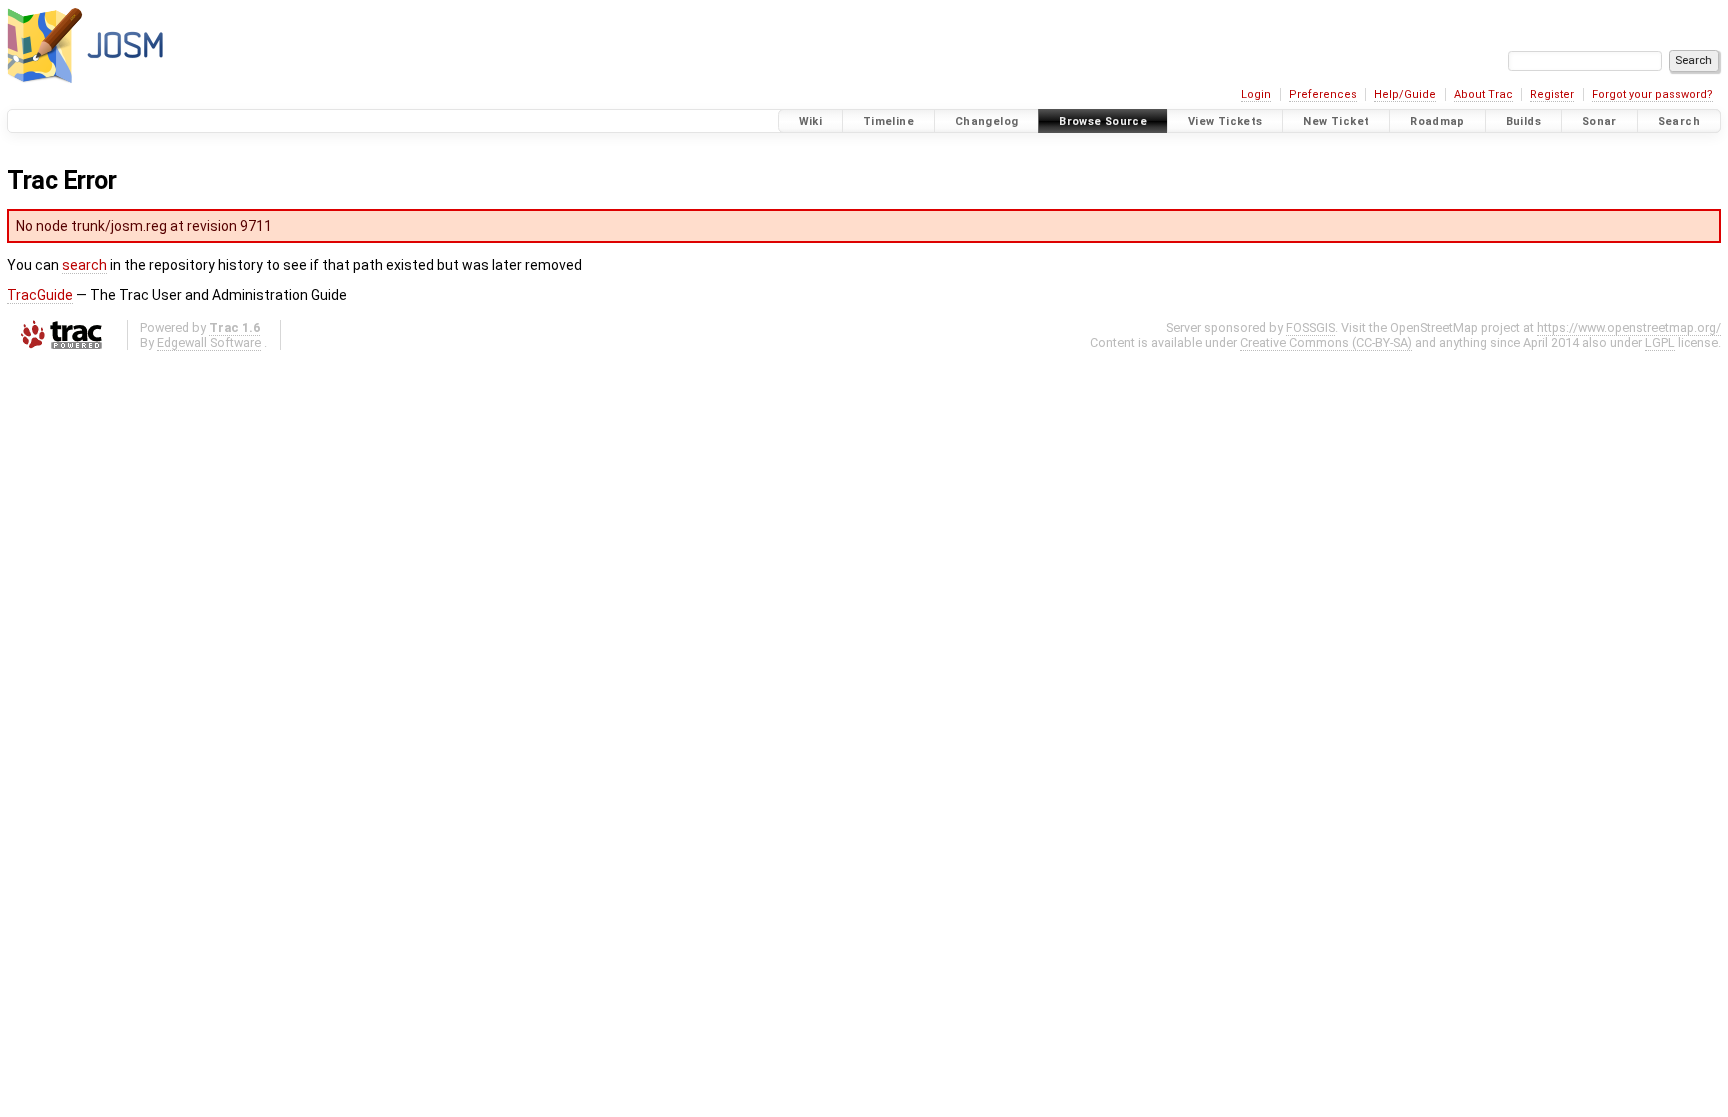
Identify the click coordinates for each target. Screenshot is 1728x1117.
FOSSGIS (1310, 327)
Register (1552, 94)
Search (1679, 121)
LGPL (1660, 342)
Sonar (1599, 121)
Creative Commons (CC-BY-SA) (1326, 342)
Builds (1523, 121)
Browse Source (1103, 121)
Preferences (1323, 94)
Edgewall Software (209, 342)
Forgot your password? (1652, 94)
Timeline (888, 121)
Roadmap (1437, 121)
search (84, 265)
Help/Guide (1405, 94)
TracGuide (40, 295)
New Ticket (1336, 121)
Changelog (986, 121)
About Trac (1483, 94)
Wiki (811, 121)
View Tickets (1225, 121)
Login (1256, 94)
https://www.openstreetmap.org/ (1629, 327)
